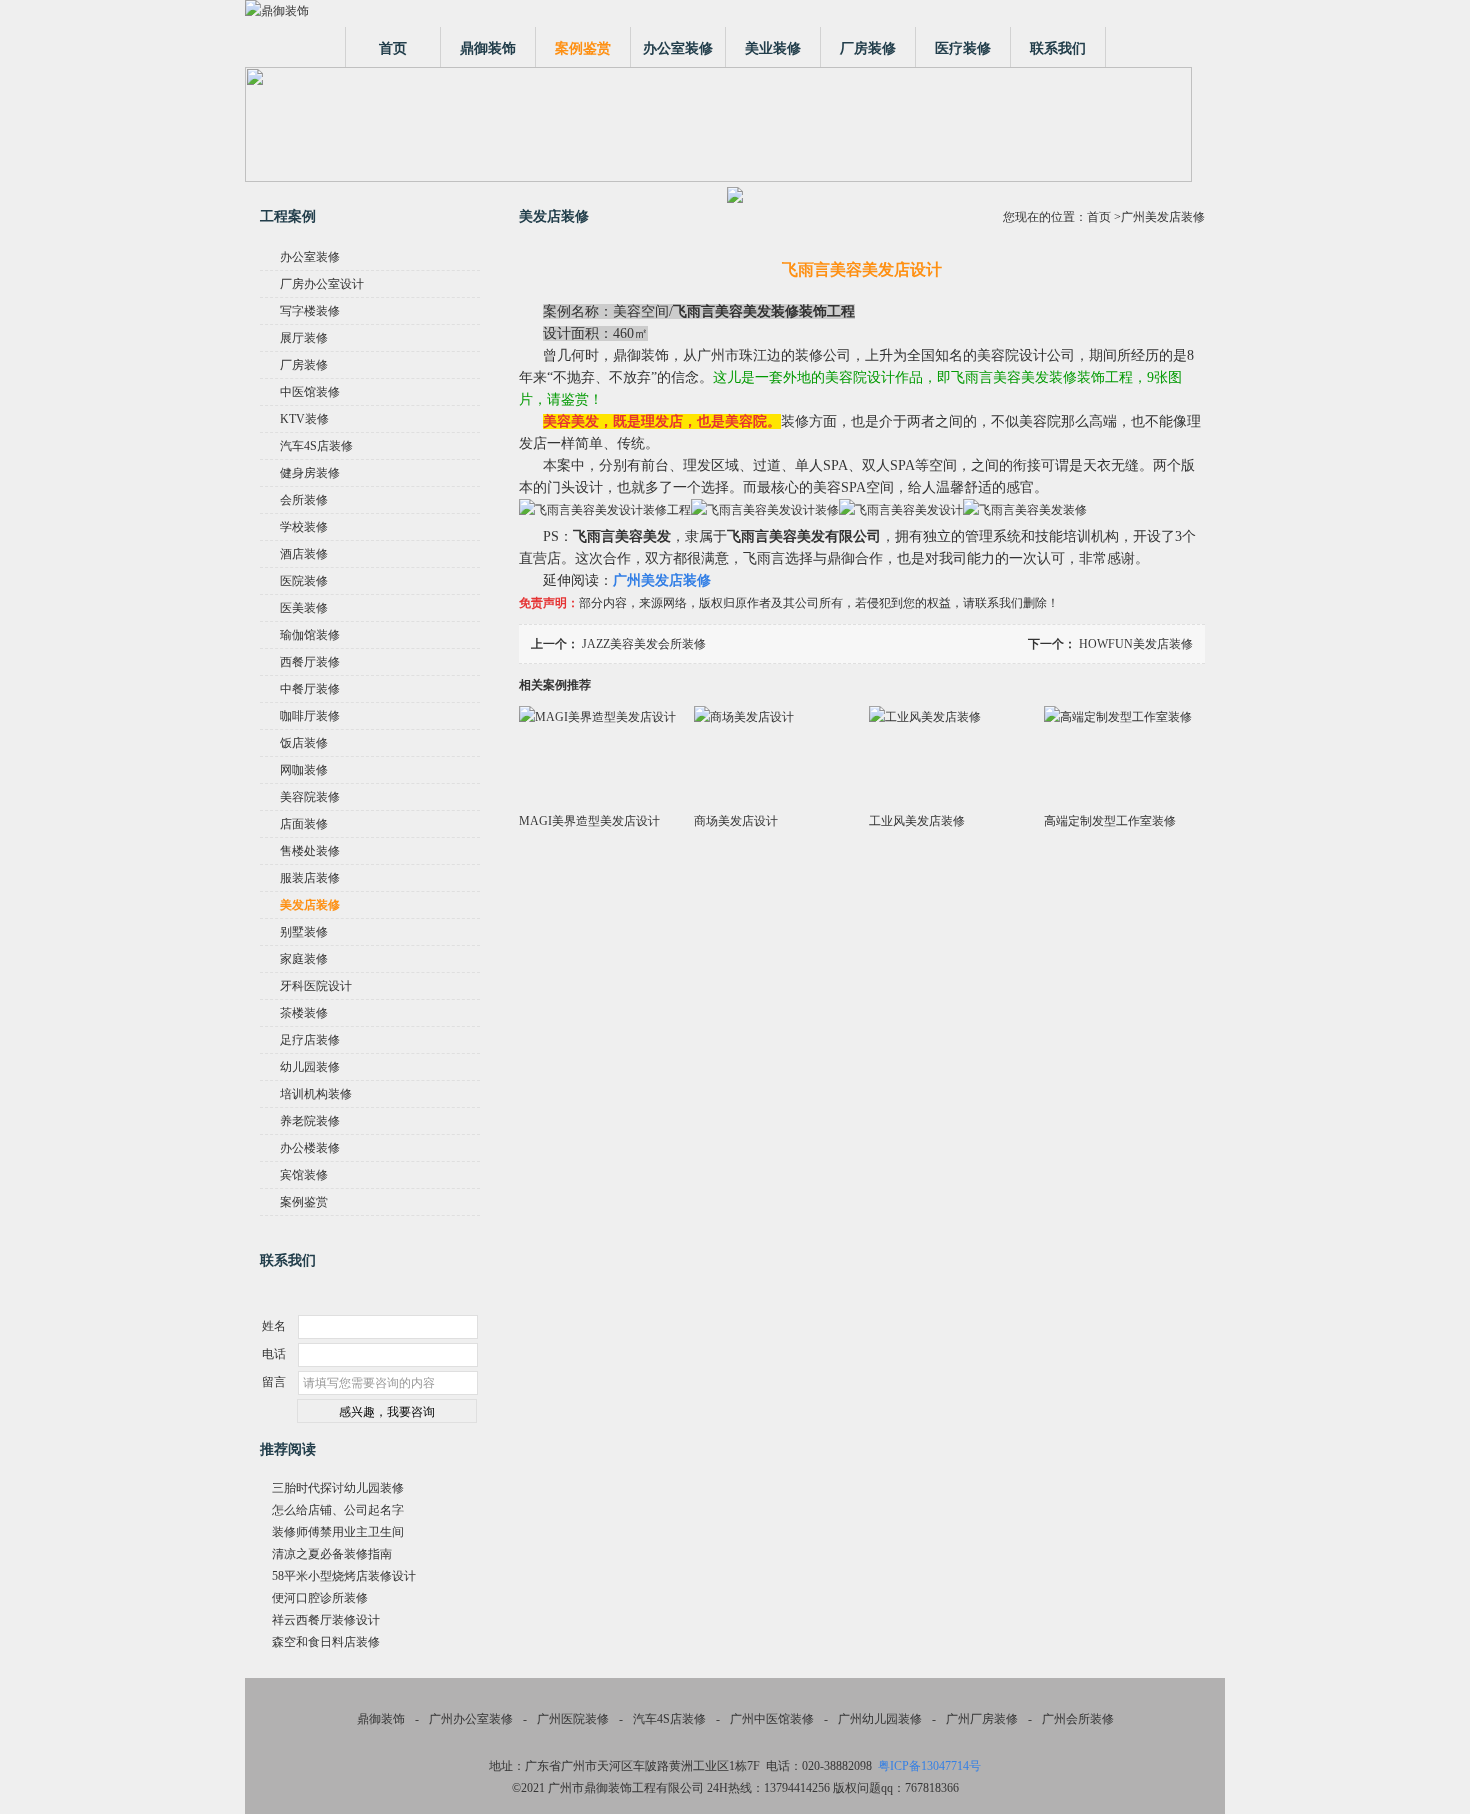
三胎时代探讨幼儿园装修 (338, 1488)
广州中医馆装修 (772, 1719)
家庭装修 (304, 959)
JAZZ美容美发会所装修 (644, 644)
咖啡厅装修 (310, 716)
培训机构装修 (316, 1094)
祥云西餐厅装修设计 (326, 1620)
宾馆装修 (304, 1175)
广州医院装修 (573, 1719)
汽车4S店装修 (316, 446)
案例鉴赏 (583, 48)
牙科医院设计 (316, 986)
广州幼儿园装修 (880, 1719)
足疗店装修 (310, 1040)
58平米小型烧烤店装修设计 (344, 1576)
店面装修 (304, 824)
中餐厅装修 (310, 689)
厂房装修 (868, 48)
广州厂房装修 (982, 1719)
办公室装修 (678, 48)
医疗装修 (963, 48)
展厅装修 (304, 338)
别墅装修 (304, 932)
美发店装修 (310, 905)
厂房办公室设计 (322, 284)
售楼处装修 (310, 851)
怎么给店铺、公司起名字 (338, 1510)
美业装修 (773, 48)
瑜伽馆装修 (310, 635)
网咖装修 (304, 770)
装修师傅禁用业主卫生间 (338, 1532)
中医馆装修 (310, 392)
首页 (393, 48)
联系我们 (1058, 48)
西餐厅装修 (310, 662)
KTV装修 (304, 419)
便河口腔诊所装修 (320, 1598)
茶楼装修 (304, 1013)
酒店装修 (304, 554)
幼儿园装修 (310, 1067)
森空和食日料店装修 (326, 1642)
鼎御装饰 (488, 48)
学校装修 (304, 527)
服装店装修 (310, 878)
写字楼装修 (310, 311)
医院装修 (304, 581)
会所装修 (304, 500)
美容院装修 (310, 797)
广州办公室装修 (471, 1719)
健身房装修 (310, 473)
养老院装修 (310, 1121)
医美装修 (304, 608)
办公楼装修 (310, 1148)
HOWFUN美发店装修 (1136, 644)
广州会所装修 (1078, 1719)
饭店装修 (304, 743)
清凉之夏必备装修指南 (332, 1554)
